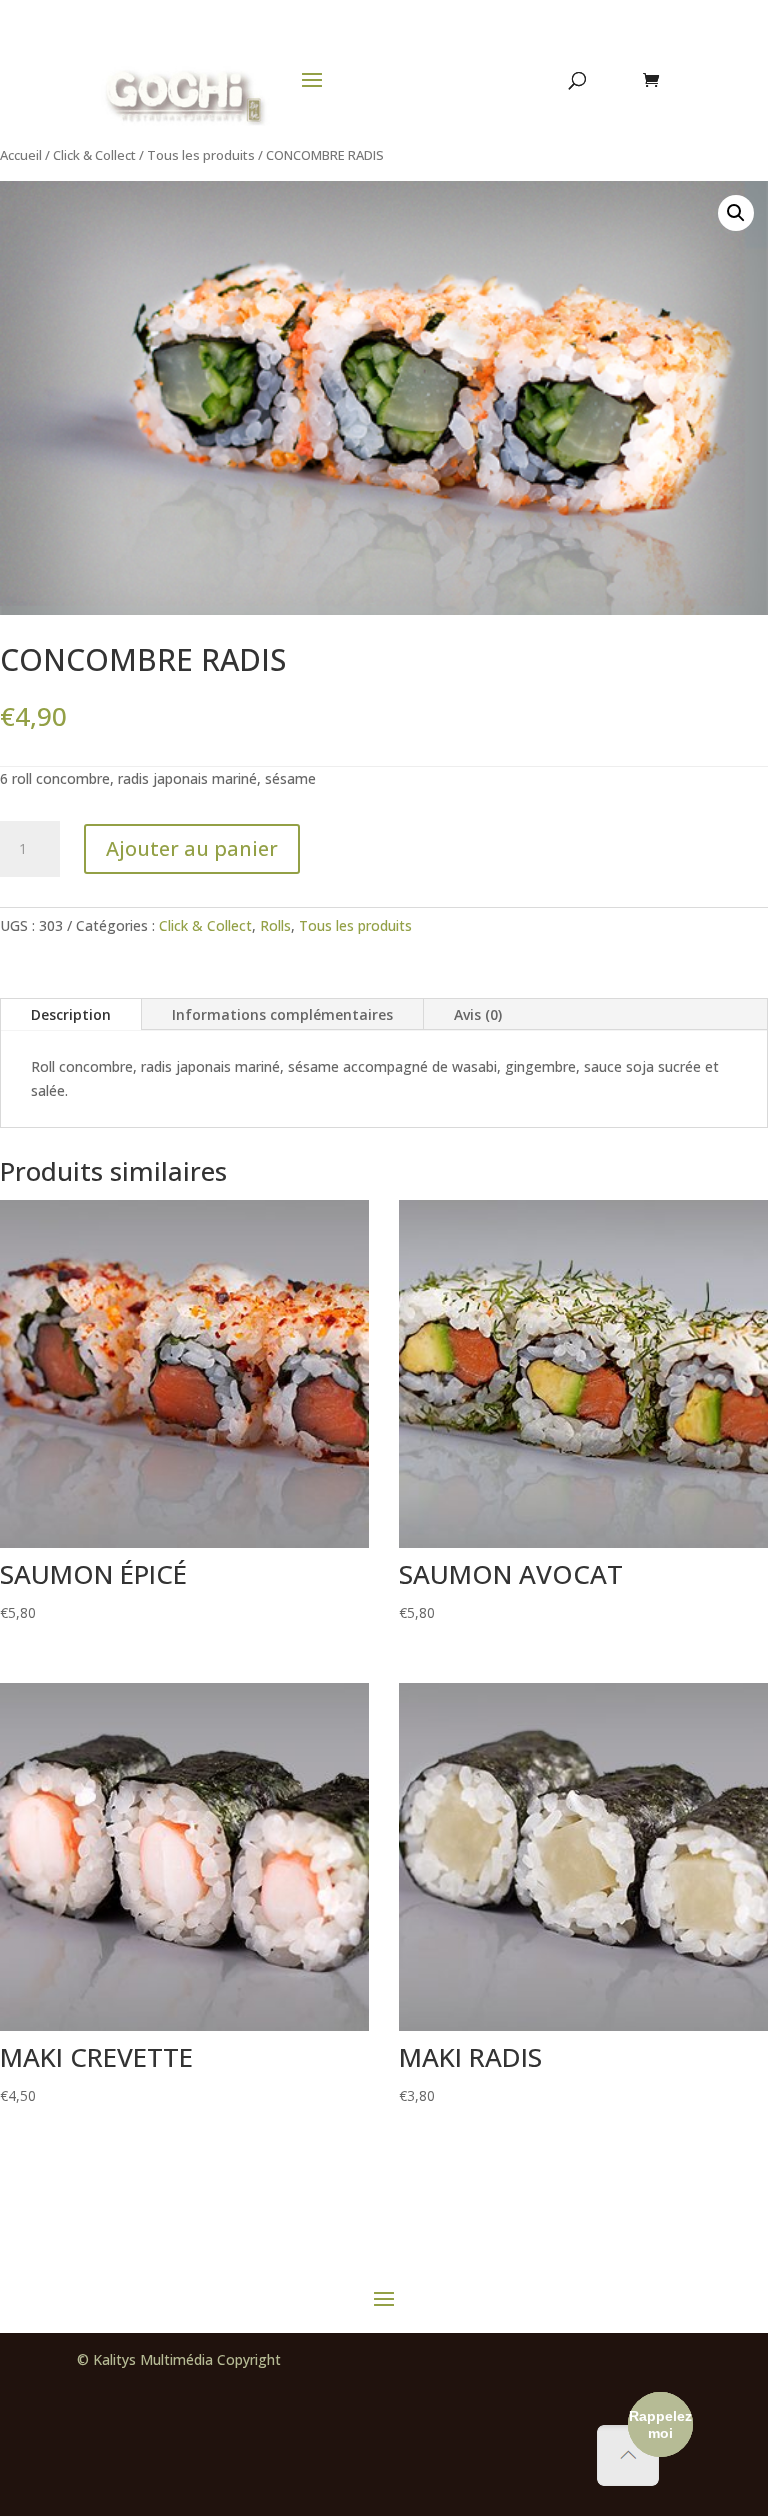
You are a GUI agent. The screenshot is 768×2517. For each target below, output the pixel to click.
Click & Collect (94, 155)
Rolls (275, 925)
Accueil (21, 155)
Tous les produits (201, 155)
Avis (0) (478, 1014)
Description (71, 1014)
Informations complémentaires (282, 1014)
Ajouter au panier (192, 848)
